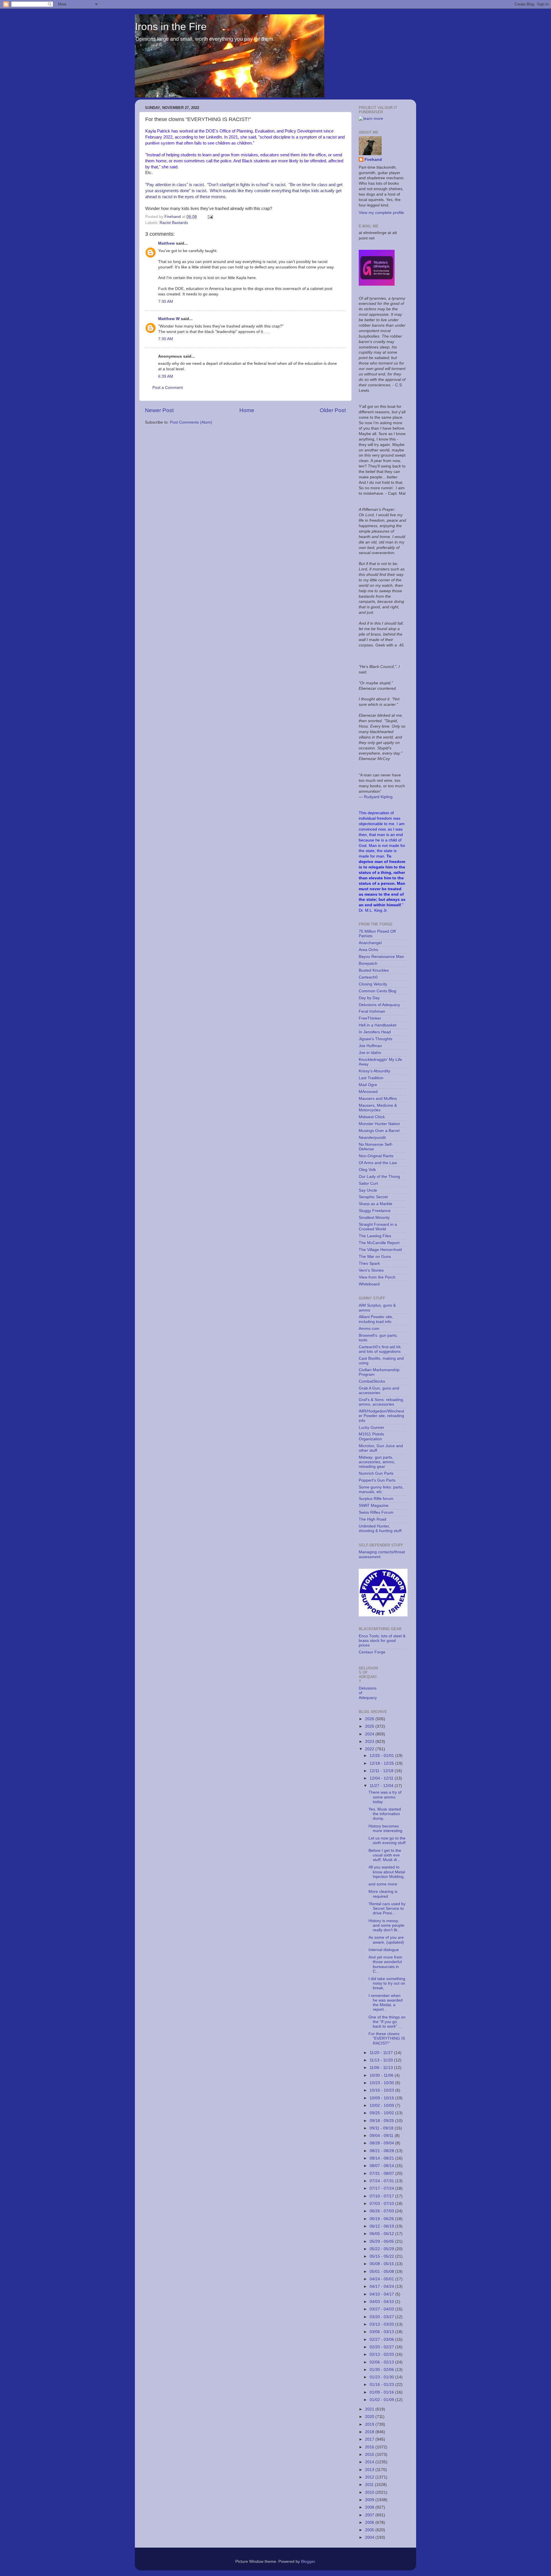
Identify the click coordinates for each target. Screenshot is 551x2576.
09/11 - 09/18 (382, 2128)
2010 (370, 2492)
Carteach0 (368, 977)
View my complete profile (381, 213)
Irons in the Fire (171, 27)
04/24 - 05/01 (382, 2279)
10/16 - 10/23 (382, 2090)
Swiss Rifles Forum (376, 1512)
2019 (370, 2424)
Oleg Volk (367, 1170)
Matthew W (169, 319)
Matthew (166, 243)
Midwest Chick (372, 1117)
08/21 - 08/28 (382, 2151)
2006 (370, 2523)
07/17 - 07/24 (382, 2188)
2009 (370, 2500)
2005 (370, 2530)
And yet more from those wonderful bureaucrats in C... (385, 1964)
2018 (370, 2432)
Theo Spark (369, 1263)
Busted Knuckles (374, 970)
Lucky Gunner (371, 1428)
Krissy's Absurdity (375, 1071)
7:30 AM (166, 302)
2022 (370, 1749)
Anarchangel (370, 943)
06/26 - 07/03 (382, 2211)
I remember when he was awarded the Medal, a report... (386, 2003)
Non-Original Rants (376, 1156)
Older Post (333, 410)
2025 (370, 1726)
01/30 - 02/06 (382, 2370)
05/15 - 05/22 (382, 2256)
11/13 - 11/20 (382, 2060)
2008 (370, 2507)
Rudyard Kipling (378, 797)
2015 (370, 2455)
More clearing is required (383, 1894)
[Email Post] (210, 217)
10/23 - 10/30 (382, 2083)
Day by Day (369, 998)
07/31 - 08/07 (382, 2173)
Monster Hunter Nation (379, 1124)
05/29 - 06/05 (382, 2241)
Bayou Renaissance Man (381, 957)
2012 (370, 2477)
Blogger (308, 2562)
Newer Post (159, 410)
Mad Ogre (368, 1085)
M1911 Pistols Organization (371, 1436)
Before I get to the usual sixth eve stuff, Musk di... (385, 1855)
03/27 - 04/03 (382, 2309)
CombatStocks (372, 1381)
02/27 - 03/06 (382, 2340)
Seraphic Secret (373, 1197)
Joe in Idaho (370, 1053)
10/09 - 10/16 (382, 2098)
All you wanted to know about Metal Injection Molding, (387, 1872)
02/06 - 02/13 (382, 2362)
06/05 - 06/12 (382, 2234)
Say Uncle (368, 1190)
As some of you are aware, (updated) (386, 1940)
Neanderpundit (372, 1138)
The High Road (372, 1519)
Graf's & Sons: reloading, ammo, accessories (381, 1402)
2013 (370, 2470)
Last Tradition (371, 1078)
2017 (370, 2439)
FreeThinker (370, 1018)
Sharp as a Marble (376, 1204)
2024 (370, 1734)
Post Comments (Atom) (191, 422)
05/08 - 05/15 (382, 2264)
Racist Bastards (174, 223)
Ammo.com (369, 1329)
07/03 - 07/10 (382, 2204)
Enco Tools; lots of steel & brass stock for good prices (382, 1641)
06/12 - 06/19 (382, 2226)
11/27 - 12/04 (382, 1786)
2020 (370, 2417)
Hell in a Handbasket (378, 1025)
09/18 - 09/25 (382, 2121)
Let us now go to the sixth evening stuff (387, 1841)
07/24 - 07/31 (382, 2181)
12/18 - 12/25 (382, 1763)
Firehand (373, 160)
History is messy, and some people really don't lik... (386, 1925)
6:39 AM (166, 376)
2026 (370, 1719)
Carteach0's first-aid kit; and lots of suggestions (380, 1349)
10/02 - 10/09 (382, 2106)
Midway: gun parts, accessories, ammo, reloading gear (377, 1462)
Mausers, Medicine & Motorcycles (378, 1108)
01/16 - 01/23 (382, 2385)
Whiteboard (369, 1284)
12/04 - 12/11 (382, 1778)
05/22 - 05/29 (382, 2249)
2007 (370, 2515)
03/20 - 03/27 (382, 2317)
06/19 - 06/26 (382, 2219)
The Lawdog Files (375, 1236)
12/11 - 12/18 (382, 1771)
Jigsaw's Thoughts (376, 1039)
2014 (370, 2462)
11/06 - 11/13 (382, 2068)
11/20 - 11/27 (382, 2053)
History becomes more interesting (385, 1828)
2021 (370, 2409)
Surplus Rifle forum (376, 1499)
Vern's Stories (371, 1270)
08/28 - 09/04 (382, 2143)
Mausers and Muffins (378, 1099)
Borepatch (368, 963)
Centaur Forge (372, 1652)
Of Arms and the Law (378, 1163)
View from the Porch (377, 1277)
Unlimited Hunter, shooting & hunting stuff (380, 1528)
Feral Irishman (372, 1011)
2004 (370, 2537)
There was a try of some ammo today (385, 1797)
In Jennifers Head (375, 1032)
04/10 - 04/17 (382, 2294)
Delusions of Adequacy (379, 1005)
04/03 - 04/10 (382, 2302)
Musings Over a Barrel (379, 1131)
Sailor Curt (368, 1183)
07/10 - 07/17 (382, 2196)
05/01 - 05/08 (382, 2272)
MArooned (368, 1092)
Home (247, 410)
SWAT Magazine (374, 1506)
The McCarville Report (379, 1243)
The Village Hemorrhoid (380, 1250)
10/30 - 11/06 (382, 2075)
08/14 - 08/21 (382, 2158)
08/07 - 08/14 (382, 2166)
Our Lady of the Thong (379, 1177)
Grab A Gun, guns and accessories (379, 1391)
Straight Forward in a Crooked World (378, 1227)
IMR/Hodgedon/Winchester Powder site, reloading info (381, 1416)
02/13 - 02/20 (382, 2354)
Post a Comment (168, 388)
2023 (370, 1742)
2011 (370, 2485)
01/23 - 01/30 (382, 2377)
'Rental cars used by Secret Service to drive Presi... (387, 1908)
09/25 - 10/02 (382, 2113)
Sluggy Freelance (375, 1211)
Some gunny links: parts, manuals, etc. (381, 1489)
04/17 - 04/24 (382, 2286)
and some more (383, 1884)
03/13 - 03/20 (382, 2324)
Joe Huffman (370, 1046)
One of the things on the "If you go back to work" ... (387, 2022)
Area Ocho (368, 950)
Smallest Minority (374, 1218)
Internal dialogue (384, 1950)
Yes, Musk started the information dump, (385, 1814)
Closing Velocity (373, 984)
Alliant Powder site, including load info (376, 1319)
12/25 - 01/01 (382, 1756)
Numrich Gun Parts (376, 1473)
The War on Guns (375, 1257)
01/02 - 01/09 (382, 2400)
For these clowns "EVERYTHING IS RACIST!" (387, 2038)
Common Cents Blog (378, 991)
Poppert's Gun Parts (377, 1480)
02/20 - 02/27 (382, 2347)
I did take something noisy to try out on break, (387, 1983)
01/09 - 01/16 (382, 2392)
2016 (370, 2447)
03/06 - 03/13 (382, 2332)
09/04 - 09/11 (382, 2136)
